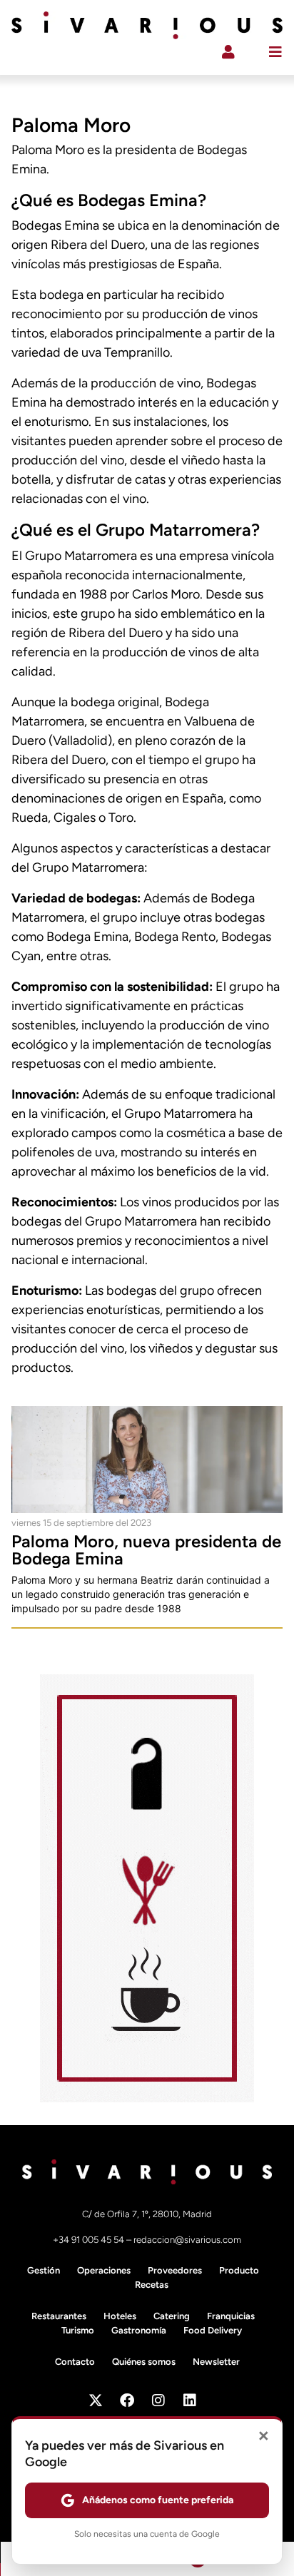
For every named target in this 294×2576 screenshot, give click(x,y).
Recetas (152, 2285)
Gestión (44, 2270)
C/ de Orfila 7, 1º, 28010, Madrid (147, 2214)
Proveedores (175, 2270)
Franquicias (231, 2316)
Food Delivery (213, 2330)
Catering (172, 2316)
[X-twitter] (96, 2401)
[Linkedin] (190, 2401)
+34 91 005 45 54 (90, 2240)
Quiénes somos (144, 2362)
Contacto (75, 2362)
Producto (239, 2270)
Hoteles (120, 2316)
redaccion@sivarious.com (187, 2240)
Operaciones (104, 2270)
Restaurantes (59, 2316)
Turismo (78, 2330)
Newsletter (216, 2362)
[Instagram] (158, 2401)
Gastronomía (139, 2330)
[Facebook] (127, 2401)
